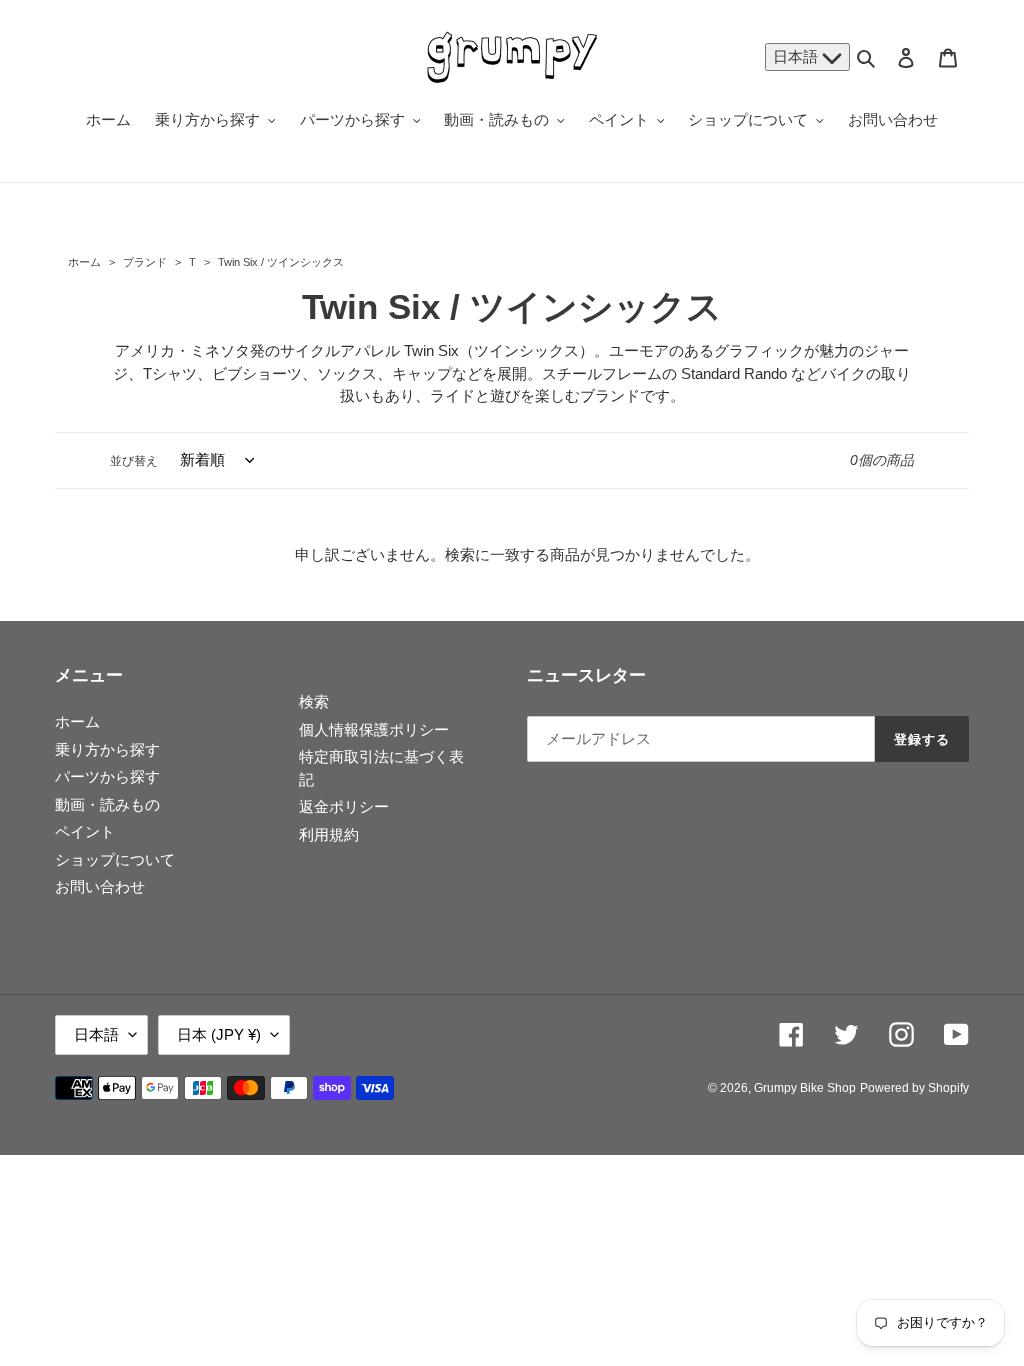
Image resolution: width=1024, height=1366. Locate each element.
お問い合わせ (100, 886)
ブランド (145, 262)
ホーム (84, 262)
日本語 (797, 56)
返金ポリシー (344, 806)
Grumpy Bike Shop (805, 1088)
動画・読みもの (107, 804)
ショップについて (115, 859)
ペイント (85, 831)
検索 (314, 701)
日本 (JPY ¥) (219, 1034)
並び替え (134, 461)
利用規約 (329, 834)
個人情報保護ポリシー (374, 729)
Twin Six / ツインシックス (279, 262)
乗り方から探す (107, 749)
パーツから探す (107, 776)
